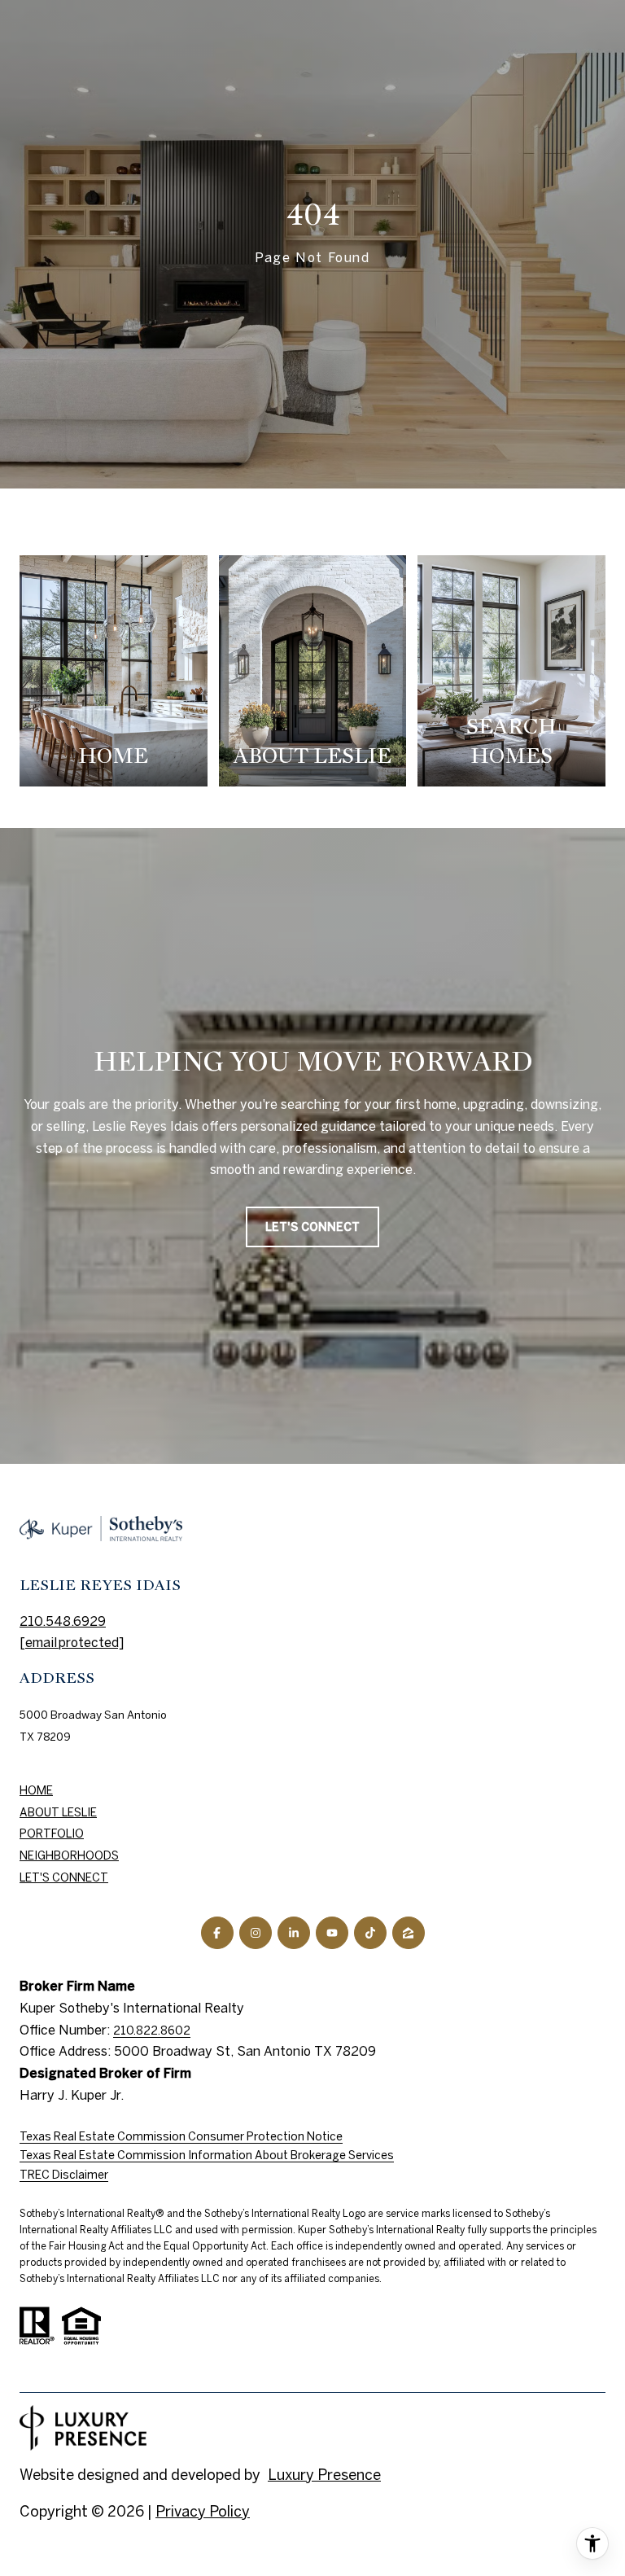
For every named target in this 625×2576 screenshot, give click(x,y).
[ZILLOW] (409, 1933)
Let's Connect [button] (312, 1227)
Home (36, 1790)
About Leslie (58, 1812)
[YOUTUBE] (332, 1933)
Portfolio (52, 1833)
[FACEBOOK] (217, 1933)
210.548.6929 (63, 1621)
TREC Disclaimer (64, 2175)
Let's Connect (64, 1877)
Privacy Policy (203, 2511)
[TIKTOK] (370, 1933)
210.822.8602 (152, 2031)
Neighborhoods (69, 1855)
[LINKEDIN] (294, 1933)
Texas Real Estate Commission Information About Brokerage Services (207, 2155)
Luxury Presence (324, 2475)
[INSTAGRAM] (256, 1933)
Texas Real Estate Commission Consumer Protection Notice (181, 2136)
